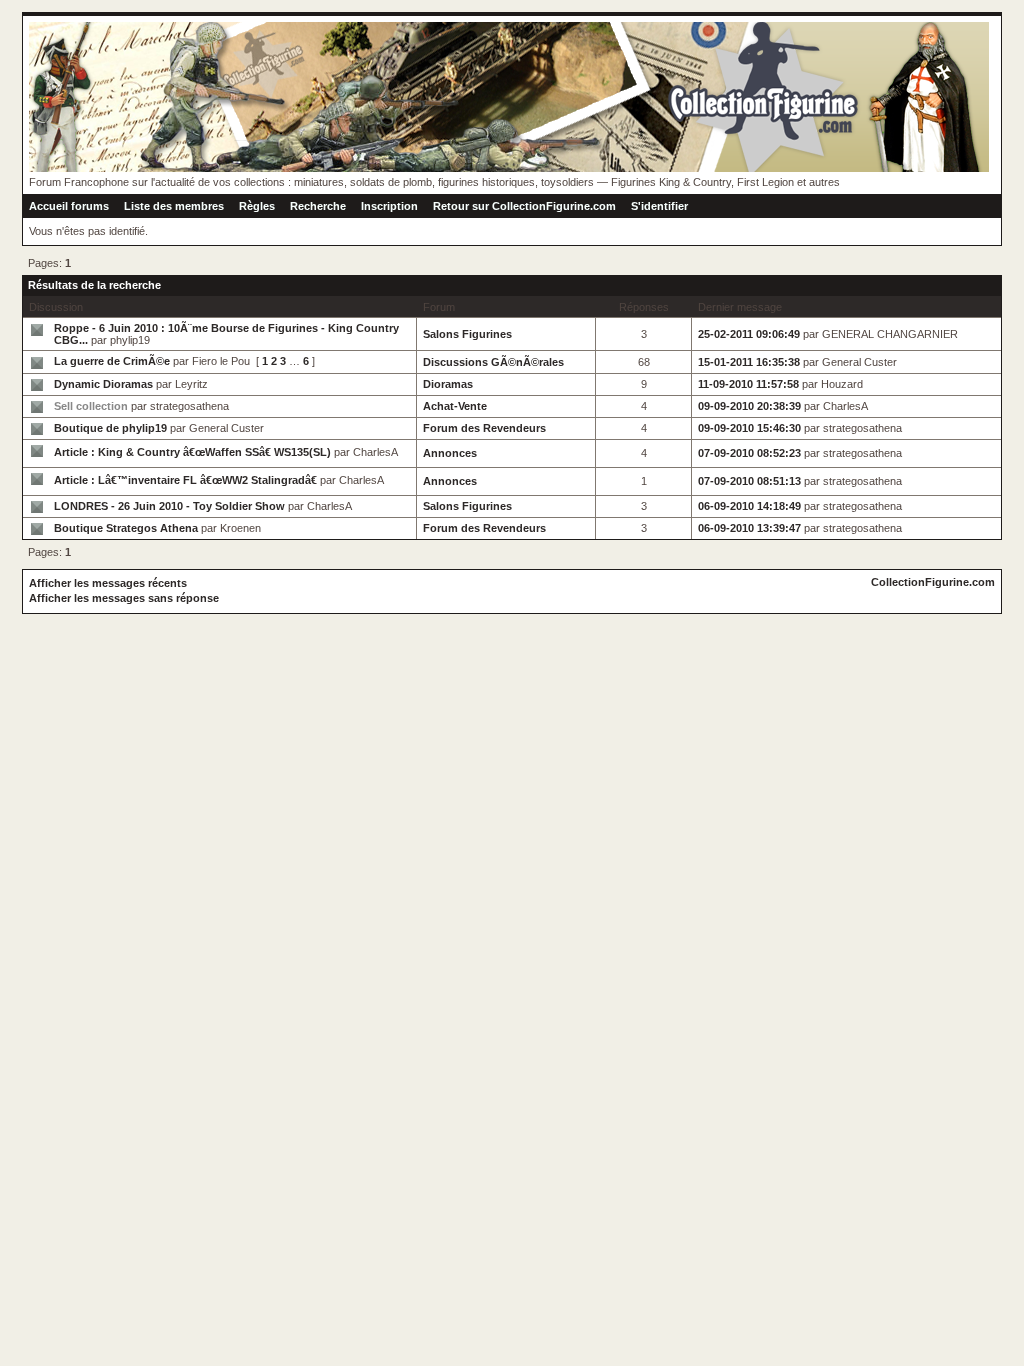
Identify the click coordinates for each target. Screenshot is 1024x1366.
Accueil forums (69, 206)
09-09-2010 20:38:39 (749, 406)
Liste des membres (174, 206)
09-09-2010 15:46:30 (749, 428)
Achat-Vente (455, 406)
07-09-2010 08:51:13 (749, 481)
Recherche (318, 206)
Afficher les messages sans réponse (124, 598)
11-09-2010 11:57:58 (748, 384)
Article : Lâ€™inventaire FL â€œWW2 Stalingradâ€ (185, 480)
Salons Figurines (467, 334)
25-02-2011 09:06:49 (749, 334)
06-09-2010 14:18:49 (749, 506)
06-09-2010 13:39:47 (749, 528)
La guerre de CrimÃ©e (112, 361)
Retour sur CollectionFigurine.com (524, 206)
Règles (257, 206)
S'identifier (659, 206)
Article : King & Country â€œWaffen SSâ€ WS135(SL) (192, 452)
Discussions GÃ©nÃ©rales (493, 362)
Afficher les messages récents (108, 583)
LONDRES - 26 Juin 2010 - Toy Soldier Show (169, 506)
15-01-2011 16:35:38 (749, 362)
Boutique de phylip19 (110, 428)
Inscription (389, 206)
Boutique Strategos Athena (126, 528)
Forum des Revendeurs (484, 428)
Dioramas (448, 384)
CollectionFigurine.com (933, 582)
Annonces (450, 453)
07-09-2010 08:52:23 (749, 453)
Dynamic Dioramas (103, 384)
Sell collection (91, 406)
